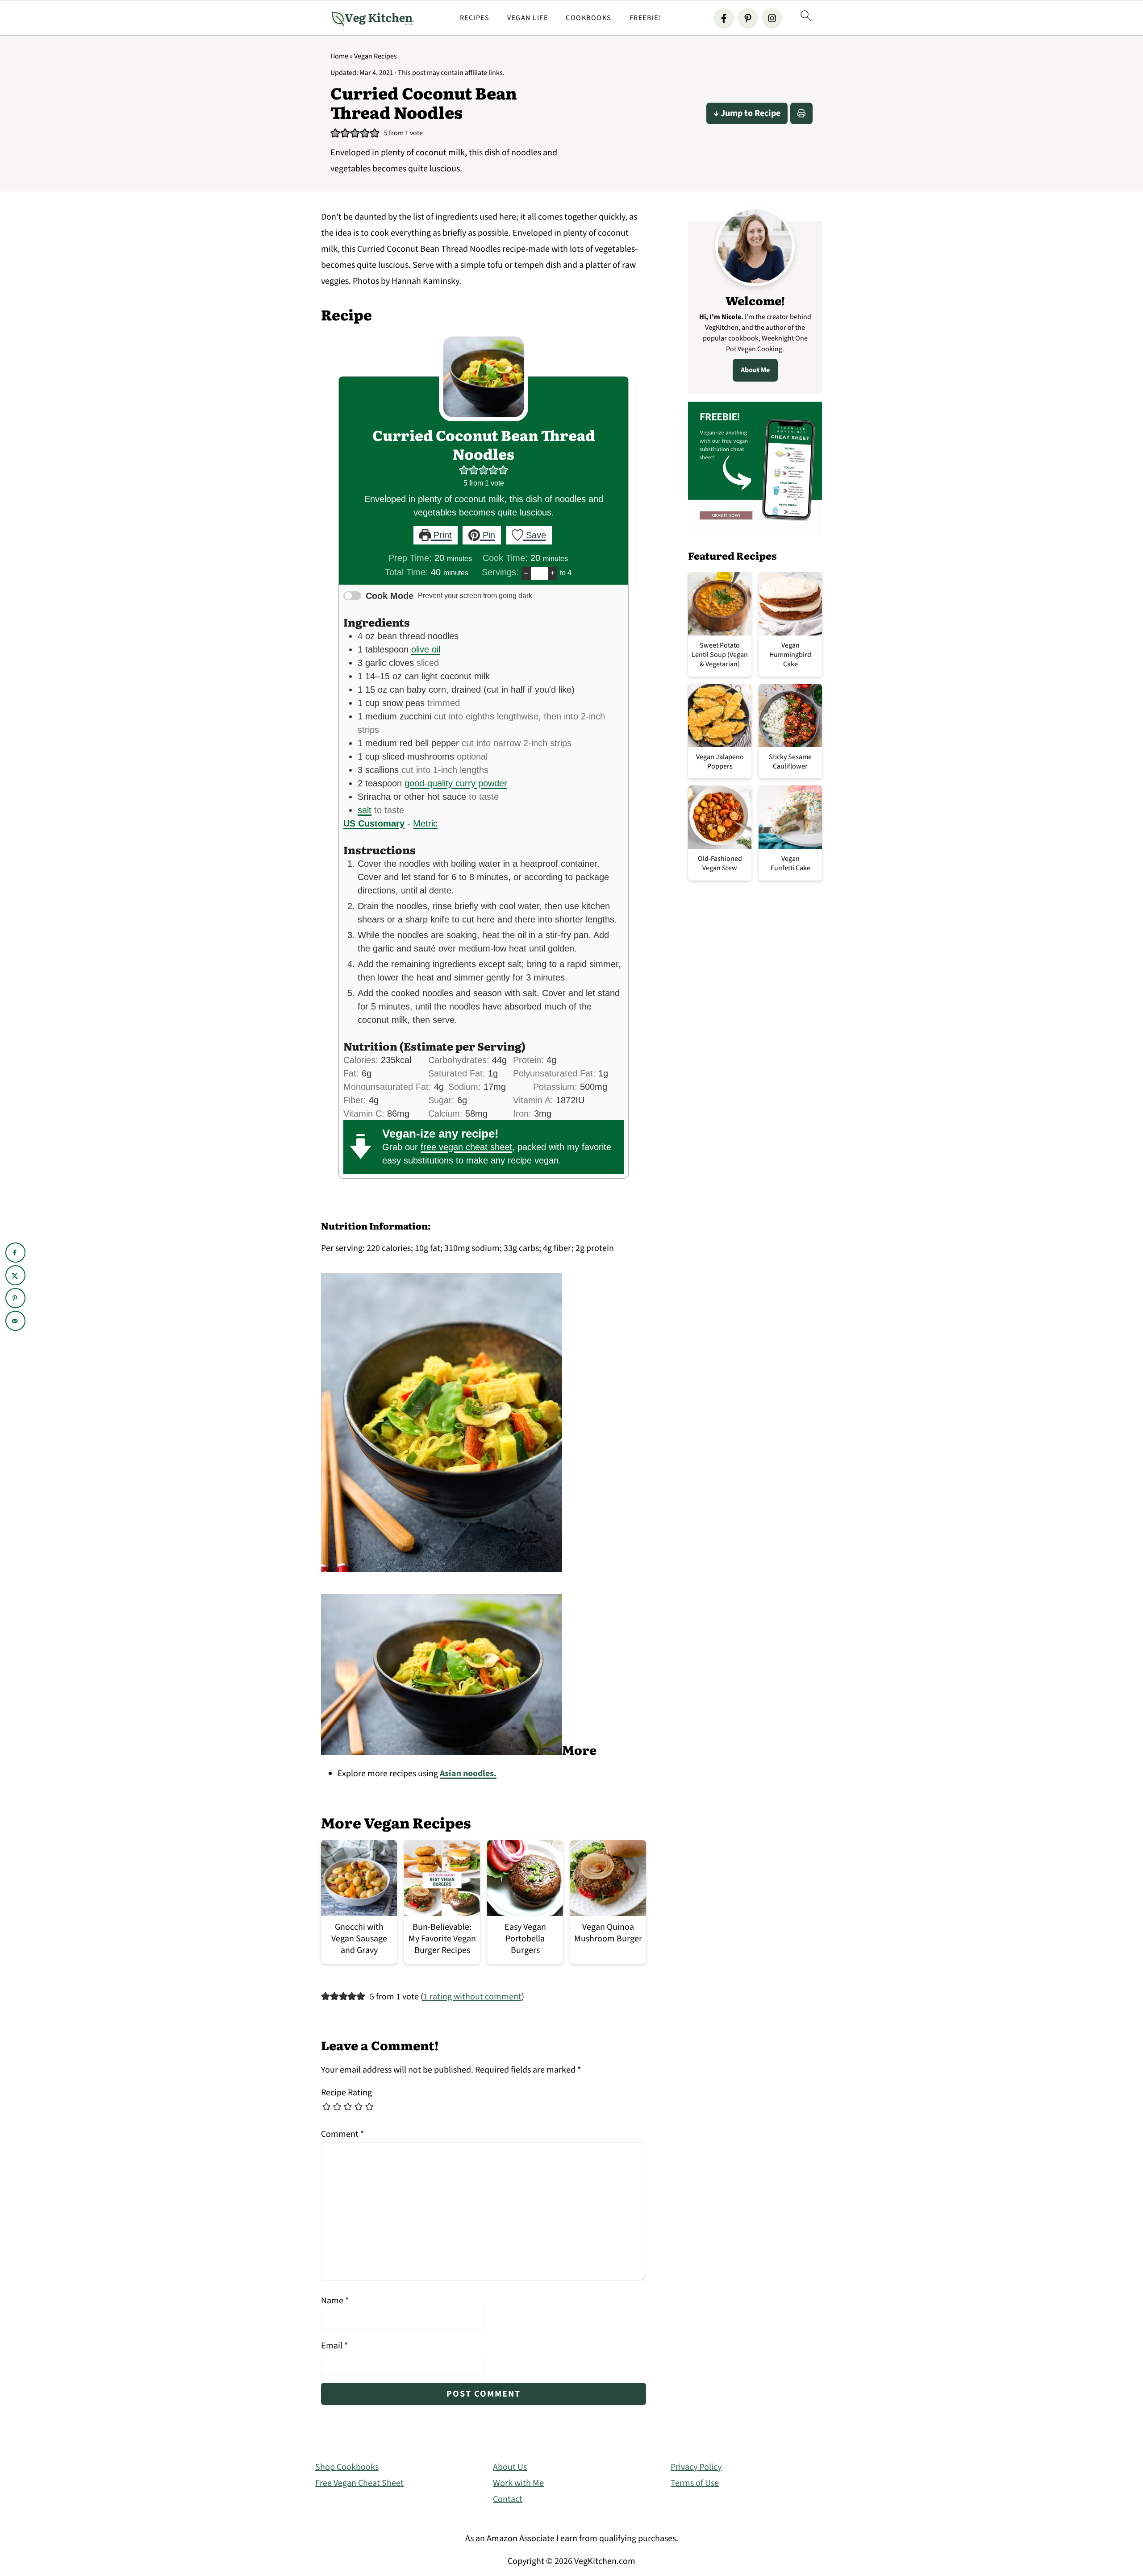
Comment (342, 2134)
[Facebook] (724, 18)
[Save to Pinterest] (15, 1298)
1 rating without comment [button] (472, 1997)
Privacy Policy (696, 2467)
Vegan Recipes (375, 56)
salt (365, 810)
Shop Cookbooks (347, 2467)
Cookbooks (589, 18)
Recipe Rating (346, 2093)
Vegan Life (528, 18)
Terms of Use (695, 2483)
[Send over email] (15, 1321)
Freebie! (645, 18)
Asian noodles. (468, 1774)
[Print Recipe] (801, 113)
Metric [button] (425, 823)
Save (535, 535)
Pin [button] (488, 535)
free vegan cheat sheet (466, 1147)
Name (335, 2301)
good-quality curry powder (456, 783)
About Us (510, 2467)
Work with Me (518, 2483)
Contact (508, 2499)
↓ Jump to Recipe (747, 113)
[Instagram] (772, 18)
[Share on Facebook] (15, 1253)
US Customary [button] (374, 823)
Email (334, 2346)
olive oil (426, 649)
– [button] (526, 573)
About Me (755, 370)
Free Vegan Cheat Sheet (359, 2483)
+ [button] (553, 573)
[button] (335, 133)
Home (339, 56)
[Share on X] (15, 1275)
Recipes (475, 18)
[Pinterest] (748, 18)
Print (441, 535)
